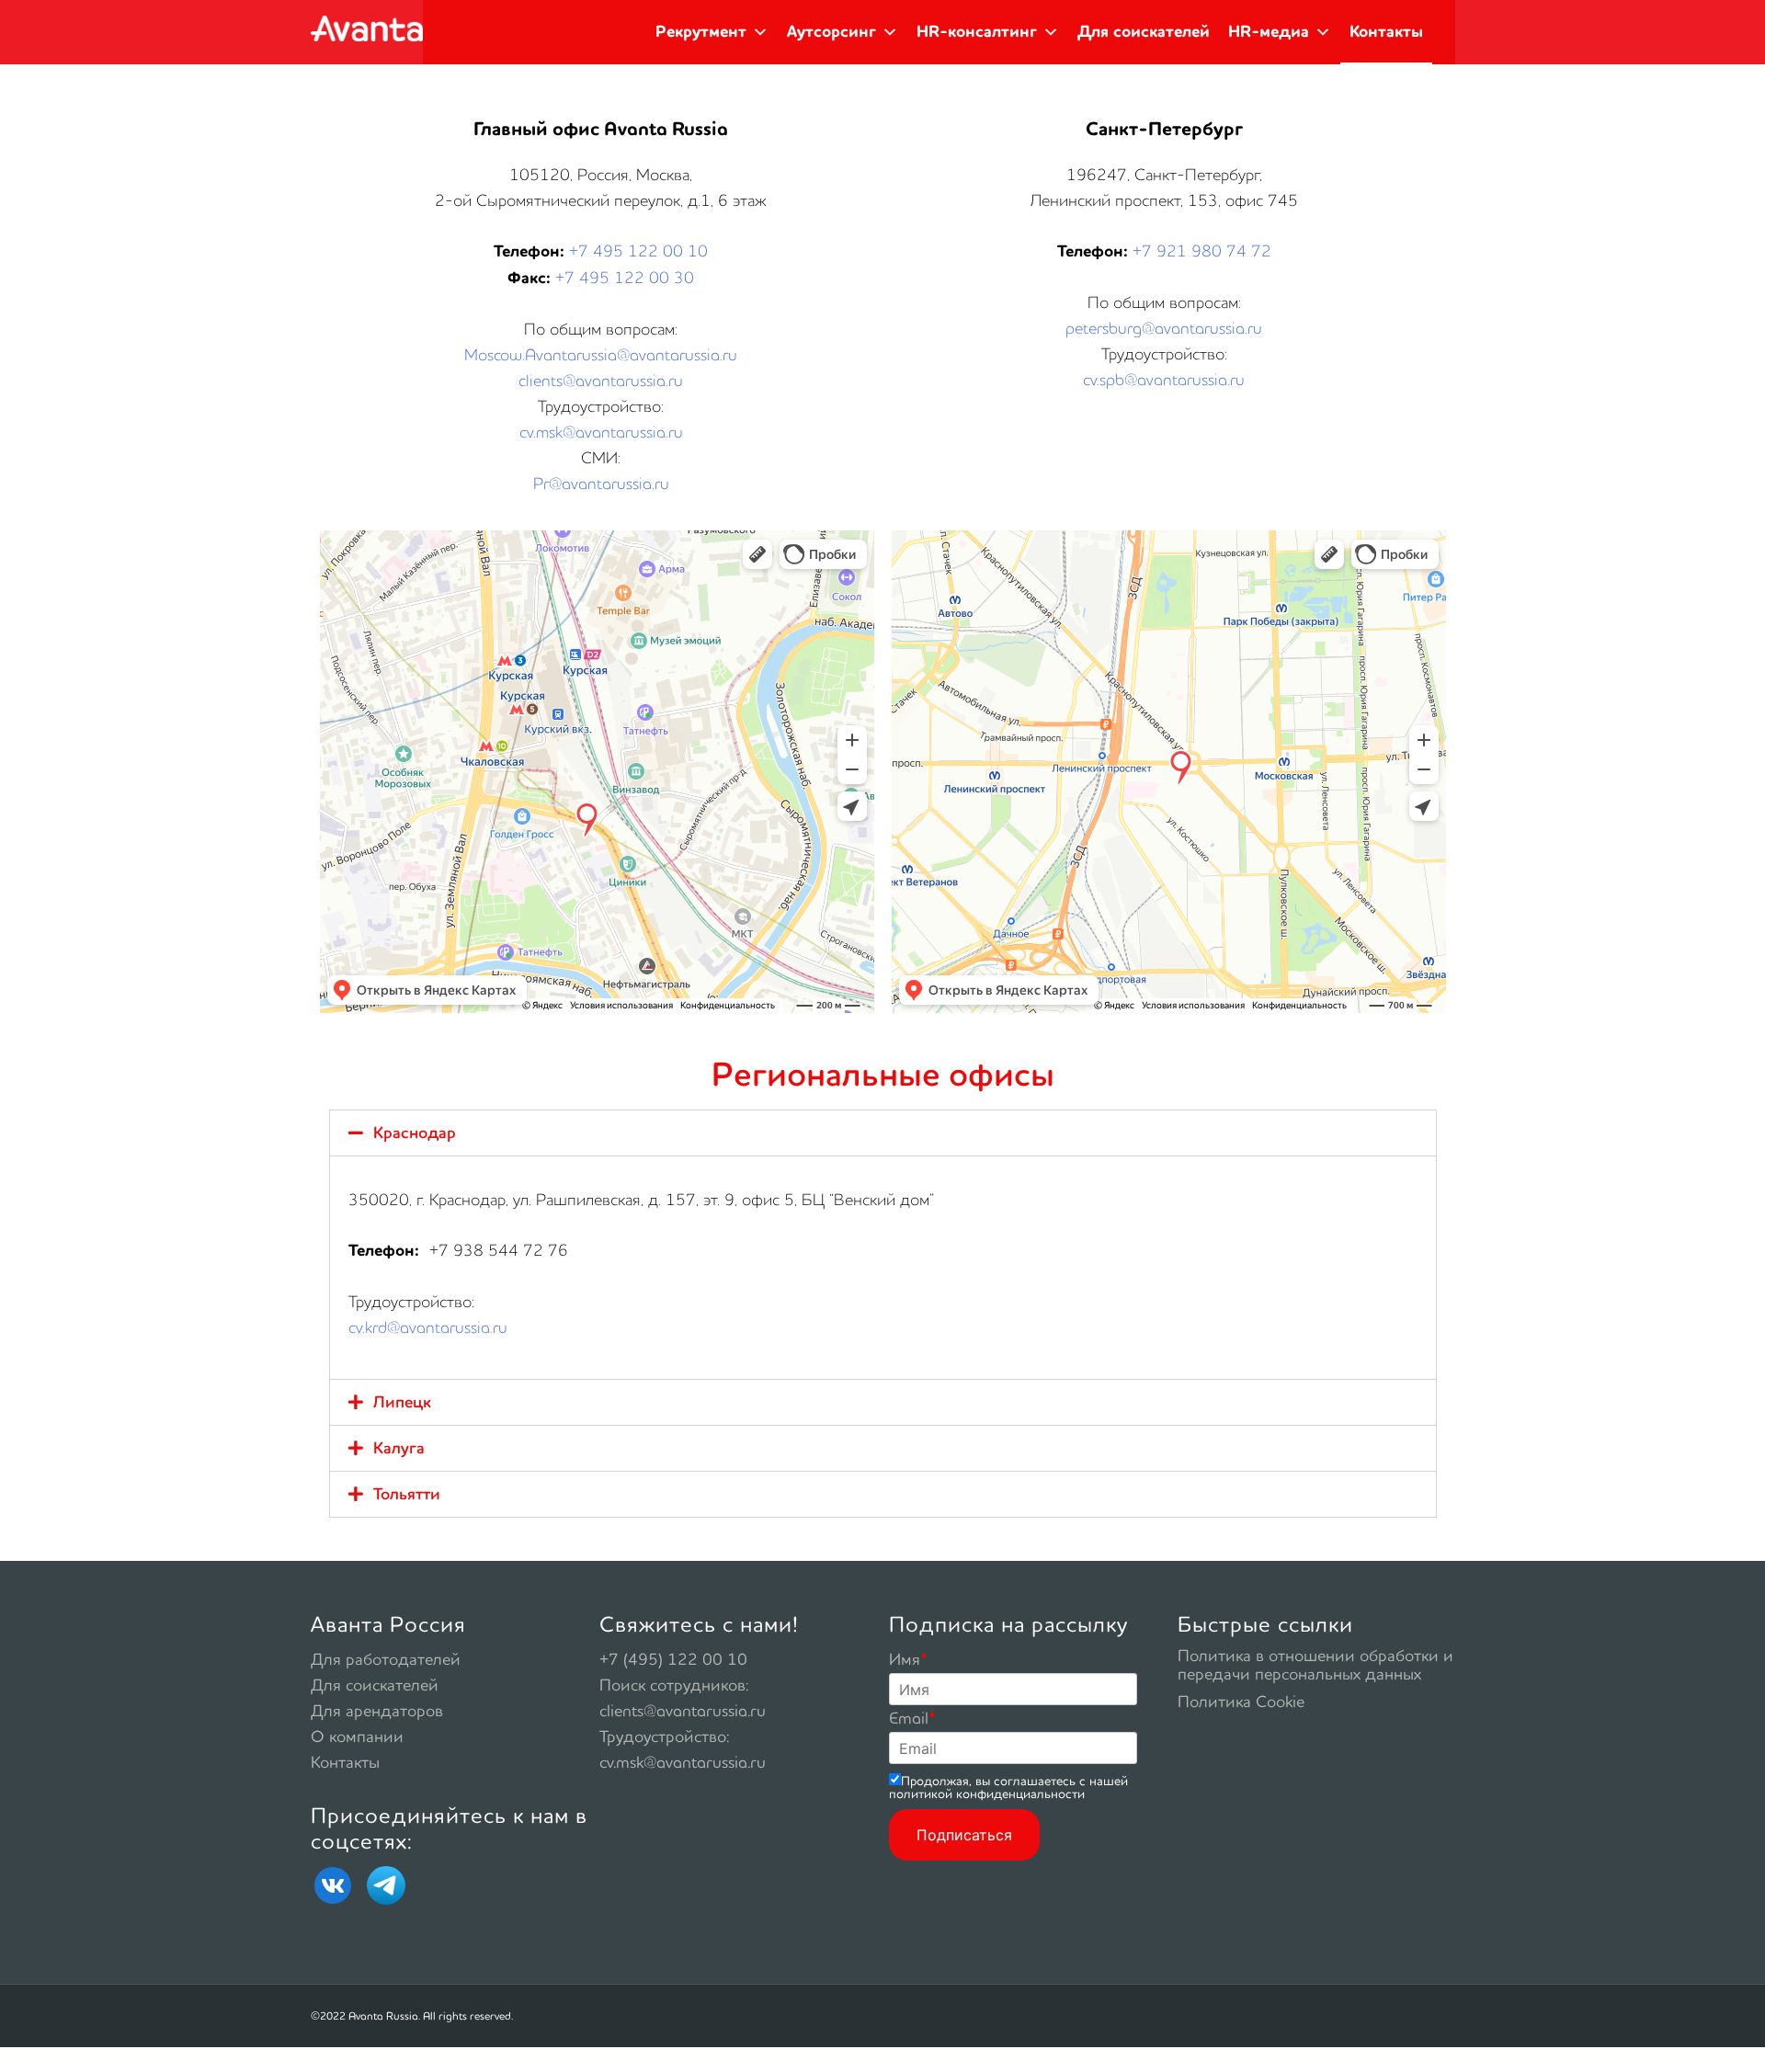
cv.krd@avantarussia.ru (428, 1327)
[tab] (883, 1133)
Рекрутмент (701, 32)
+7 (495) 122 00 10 (673, 1659)
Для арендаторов (377, 1710)
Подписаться (964, 1835)
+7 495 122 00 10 (638, 250)
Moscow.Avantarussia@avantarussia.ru (601, 354)
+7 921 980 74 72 (1202, 250)
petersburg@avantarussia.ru (1164, 328)
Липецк (402, 1402)
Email (912, 1718)
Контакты (1386, 32)
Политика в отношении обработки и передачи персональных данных (1315, 1664)
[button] (760, 32)
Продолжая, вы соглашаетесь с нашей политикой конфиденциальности (1008, 1787)
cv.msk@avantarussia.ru (601, 432)
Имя (908, 1659)
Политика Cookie (1241, 1701)
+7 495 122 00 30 (625, 277)
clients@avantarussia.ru (601, 380)
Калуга (399, 1448)
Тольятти (407, 1494)
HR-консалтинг (977, 32)
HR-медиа (1269, 32)
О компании (357, 1736)
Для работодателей (386, 1659)
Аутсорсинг (831, 32)
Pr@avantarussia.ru (601, 483)
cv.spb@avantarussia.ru (1164, 379)
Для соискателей (1144, 32)
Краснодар (415, 1133)
